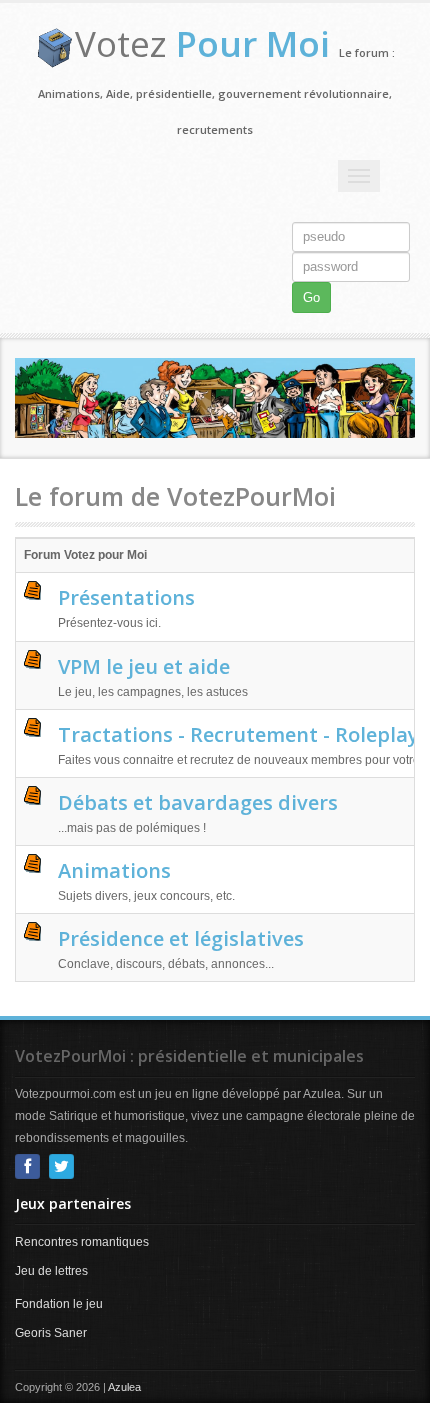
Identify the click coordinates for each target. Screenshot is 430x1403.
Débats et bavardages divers (198, 802)
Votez (202, 43)
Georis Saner (51, 1333)
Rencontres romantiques (82, 1242)
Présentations (126, 597)
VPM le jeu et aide (144, 666)
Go (311, 297)
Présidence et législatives (181, 938)
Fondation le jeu (59, 1304)
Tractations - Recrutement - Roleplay (238, 734)
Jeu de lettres (51, 1271)
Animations (114, 870)
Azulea (124, 1387)
